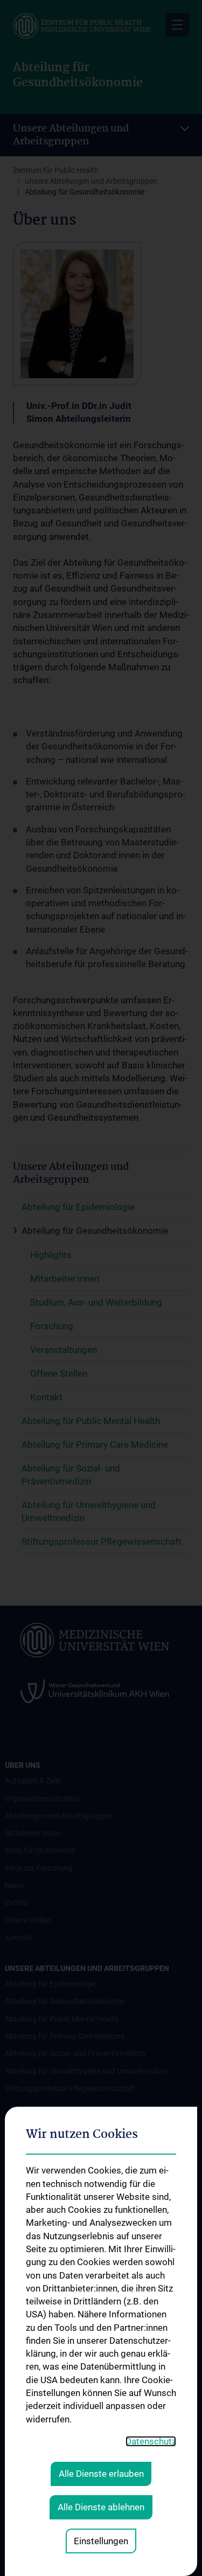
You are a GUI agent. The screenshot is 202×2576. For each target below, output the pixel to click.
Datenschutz (151, 2441)
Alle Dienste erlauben (101, 2474)
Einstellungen (101, 2541)
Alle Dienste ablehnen (101, 2507)
